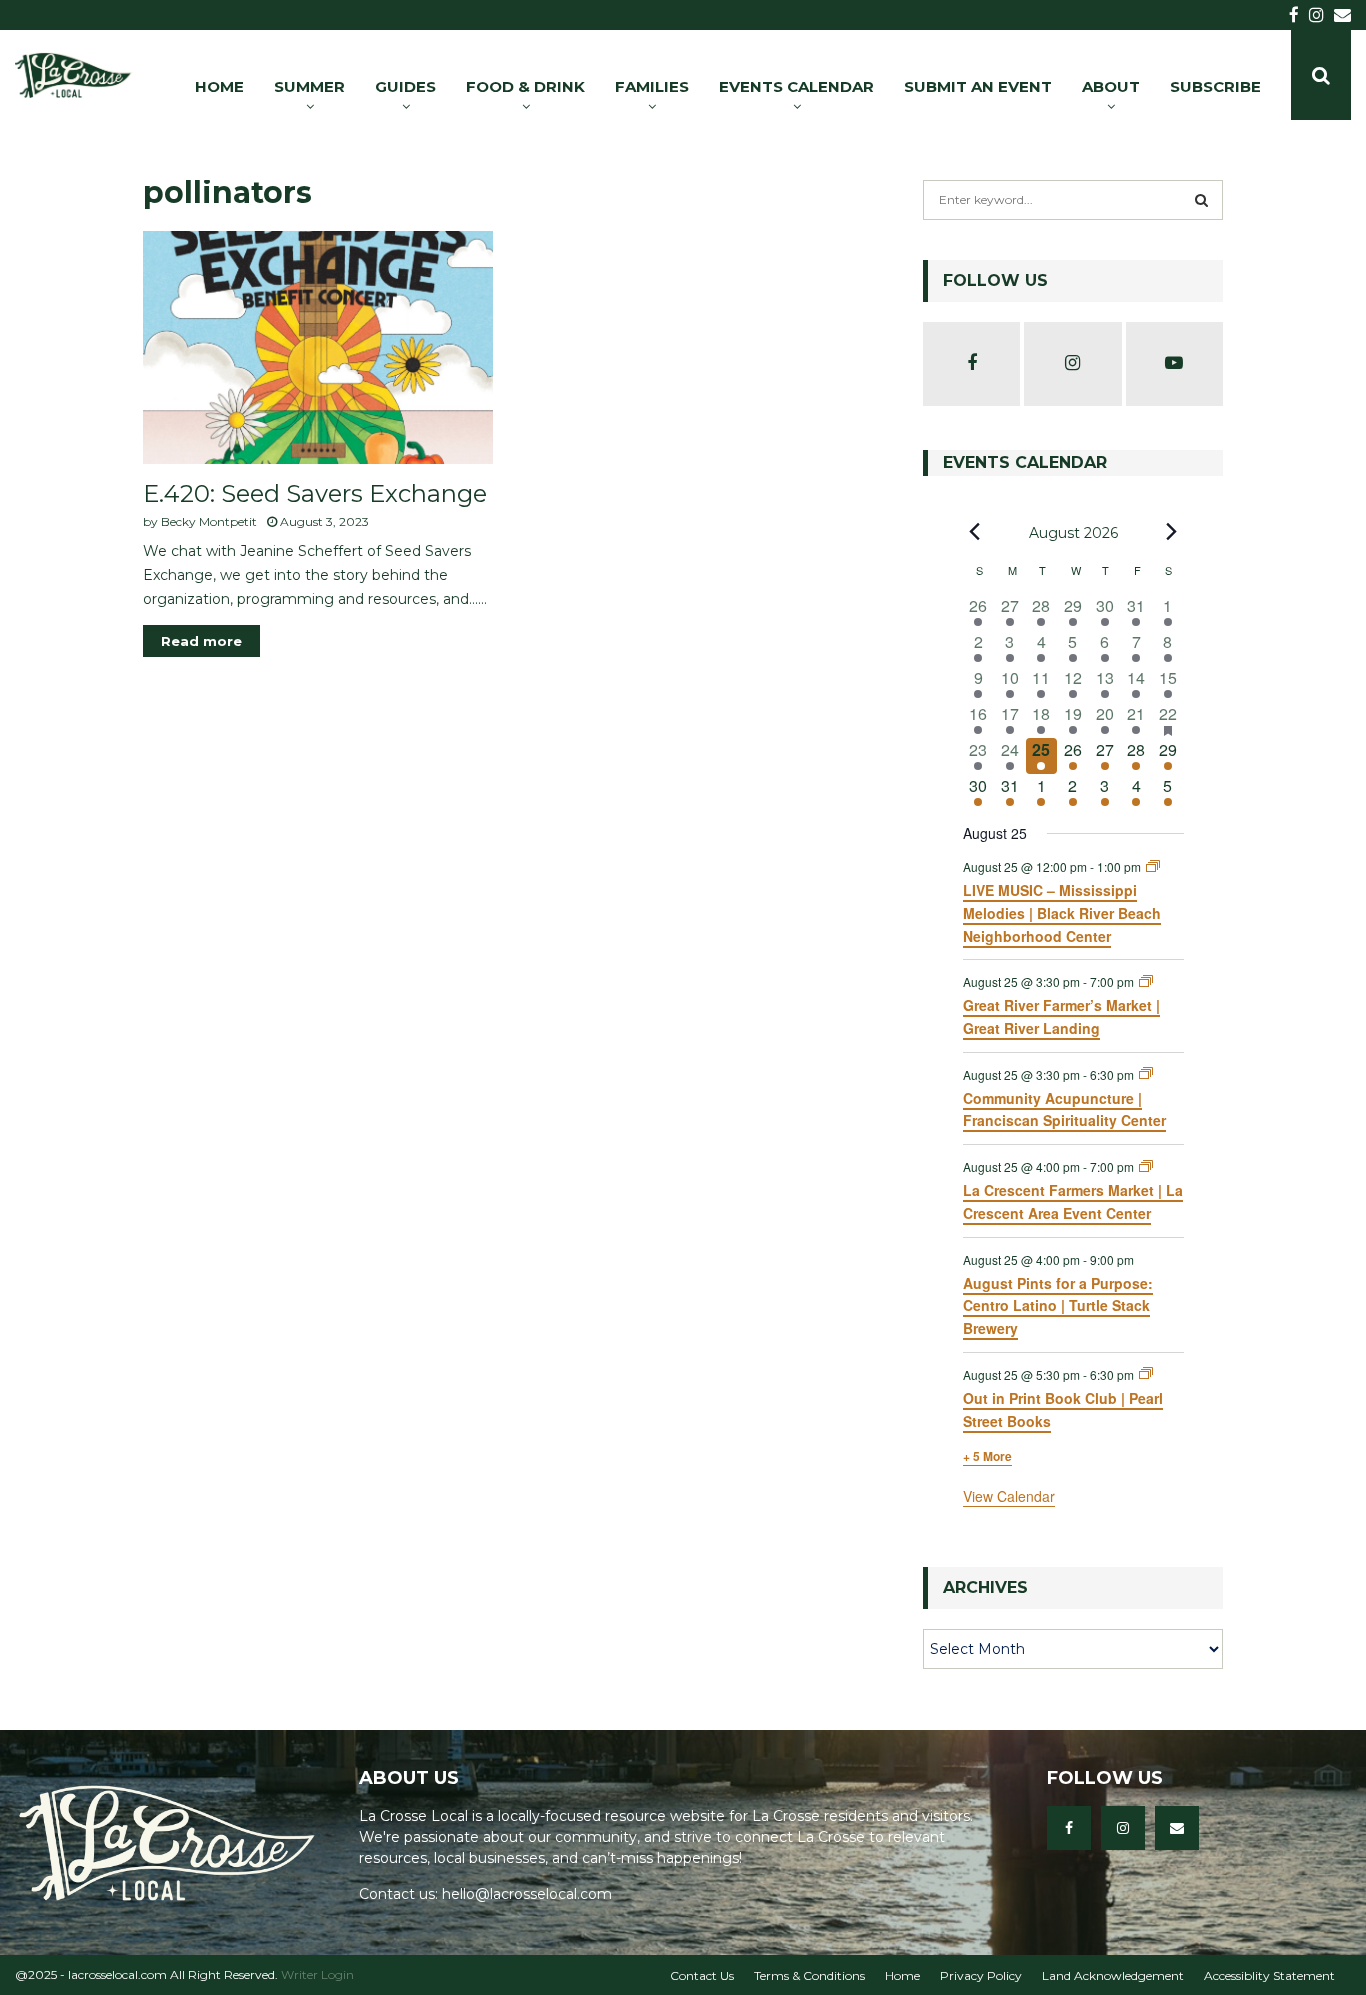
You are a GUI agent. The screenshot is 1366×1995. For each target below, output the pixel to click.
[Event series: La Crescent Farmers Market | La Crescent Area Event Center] (1146, 1166)
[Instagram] (1123, 1828)
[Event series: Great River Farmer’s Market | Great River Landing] (1146, 981)
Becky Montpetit (209, 521)
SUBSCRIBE (1215, 86)
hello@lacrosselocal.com (527, 1894)
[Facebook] (1069, 1828)
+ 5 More (987, 1456)
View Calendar (1009, 1496)
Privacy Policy (981, 1975)
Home (902, 1975)
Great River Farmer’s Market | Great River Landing (1061, 1016)
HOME (219, 86)
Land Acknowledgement (1113, 1975)
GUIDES (405, 86)
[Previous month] (975, 532)
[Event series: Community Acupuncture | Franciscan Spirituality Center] (1146, 1073)
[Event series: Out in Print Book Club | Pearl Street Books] (1146, 1373)
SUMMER (309, 86)
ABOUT (1111, 86)
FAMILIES (652, 86)
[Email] (1177, 1828)
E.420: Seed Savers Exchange (315, 493)
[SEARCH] (1201, 200)
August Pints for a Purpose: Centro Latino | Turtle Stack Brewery (1058, 1305)
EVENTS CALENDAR (796, 86)
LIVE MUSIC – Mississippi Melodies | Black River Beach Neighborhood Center (1062, 912)
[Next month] (1172, 532)
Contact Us (702, 1975)
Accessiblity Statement (1269, 1975)
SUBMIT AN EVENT (978, 86)
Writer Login (317, 1974)
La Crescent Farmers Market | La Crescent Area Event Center (1073, 1201)
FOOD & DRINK (525, 86)
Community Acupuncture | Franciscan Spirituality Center (1064, 1109)
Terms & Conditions (809, 1975)
